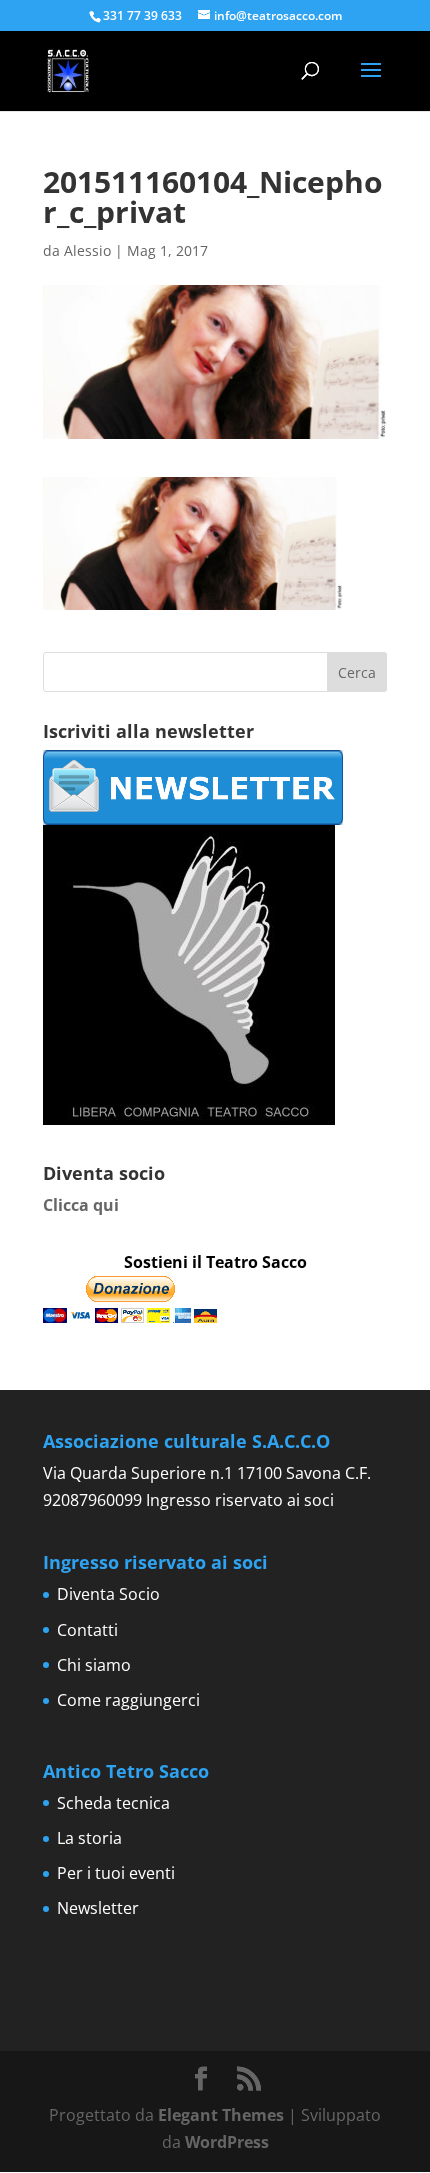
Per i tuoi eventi (116, 1873)
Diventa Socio (108, 1594)
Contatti (87, 1630)
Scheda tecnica (113, 1803)
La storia (89, 1838)
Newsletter (98, 1908)
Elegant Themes (221, 2115)
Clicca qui (81, 1205)
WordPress (227, 2142)
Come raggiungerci (128, 1700)
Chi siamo (94, 1665)
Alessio (87, 250)
